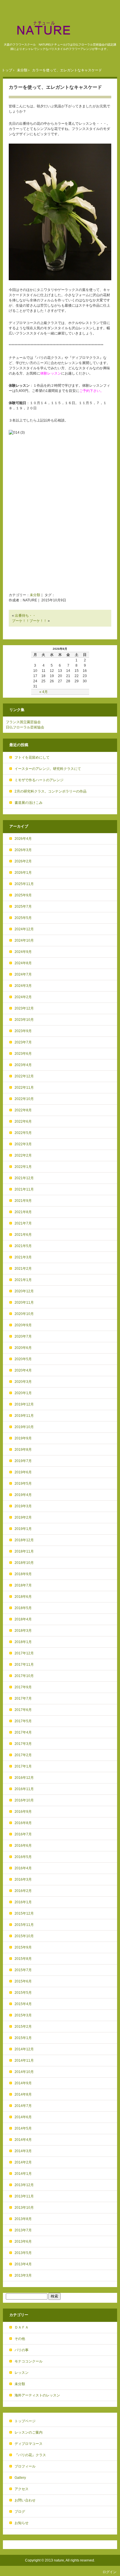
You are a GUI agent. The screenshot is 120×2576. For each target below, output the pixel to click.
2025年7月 (23, 907)
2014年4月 (23, 2140)
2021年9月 (23, 1201)
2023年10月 (24, 1020)
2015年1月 (23, 2038)
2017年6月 (23, 1710)
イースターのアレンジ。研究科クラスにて (48, 769)
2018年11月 (24, 1551)
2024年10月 (24, 940)
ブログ (20, 2512)
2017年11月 (24, 1665)
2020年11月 (24, 1303)
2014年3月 (23, 2151)
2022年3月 (23, 1144)
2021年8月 (23, 1212)
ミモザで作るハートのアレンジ (39, 780)
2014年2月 (23, 2162)
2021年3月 (23, 1257)
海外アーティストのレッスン (37, 2395)
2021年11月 (24, 1189)
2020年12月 (24, 1291)
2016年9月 (23, 1812)
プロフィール (25, 2466)
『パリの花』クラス (30, 2455)
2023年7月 (23, 1042)
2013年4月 (23, 2264)
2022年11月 (24, 1088)
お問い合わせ (25, 2500)
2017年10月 (24, 1676)
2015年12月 (24, 1913)
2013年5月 (23, 2253)
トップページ (25, 2421)
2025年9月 (23, 895)
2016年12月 (24, 1778)
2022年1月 (23, 1167)
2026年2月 (23, 861)
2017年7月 (23, 1698)
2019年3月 (23, 1506)
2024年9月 (23, 952)
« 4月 (44, 692)
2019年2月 (23, 1517)
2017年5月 (23, 1721)
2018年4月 (23, 1619)
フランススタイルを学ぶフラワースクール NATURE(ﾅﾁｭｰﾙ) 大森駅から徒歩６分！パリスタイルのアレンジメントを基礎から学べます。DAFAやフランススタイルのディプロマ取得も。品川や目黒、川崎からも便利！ (60, 28)
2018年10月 (24, 1563)
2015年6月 (23, 1981)
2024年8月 (23, 963)
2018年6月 (23, 1597)
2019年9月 (23, 1438)
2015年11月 (24, 1925)
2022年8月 (23, 1110)
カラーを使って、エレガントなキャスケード (55, 87)
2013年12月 (24, 2185)
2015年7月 (23, 1970)
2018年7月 (23, 1585)
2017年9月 (23, 1687)
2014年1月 (23, 2174)
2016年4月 (23, 1868)
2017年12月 (24, 1653)
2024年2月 (23, 997)
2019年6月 (23, 1472)
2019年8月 (23, 1450)
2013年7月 (23, 2230)
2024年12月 (24, 929)
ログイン (110, 2572)
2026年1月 (23, 873)
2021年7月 (23, 1223)
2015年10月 (24, 1936)
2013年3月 (23, 2275)
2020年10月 (24, 1314)
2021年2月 (23, 1269)
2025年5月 (23, 918)
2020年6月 (23, 1348)
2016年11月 (24, 1789)
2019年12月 (24, 1404)
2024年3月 (23, 986)
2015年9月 (23, 1947)
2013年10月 (24, 2208)
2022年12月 (24, 1076)
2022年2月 (23, 1155)
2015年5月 (23, 1993)
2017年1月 (23, 1766)
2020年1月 (23, 1393)
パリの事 (22, 2350)
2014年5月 (23, 2128)
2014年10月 (24, 2072)
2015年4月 (23, 2004)
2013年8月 (23, 2219)
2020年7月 (23, 1336)
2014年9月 (23, 2083)
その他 (20, 2339)
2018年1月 (23, 1642)
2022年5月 (23, 1133)
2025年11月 (24, 884)
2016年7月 (23, 1834)
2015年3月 (23, 2015)
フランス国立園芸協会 (23, 722)
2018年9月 (23, 1574)
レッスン (22, 2373)
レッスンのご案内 (29, 2432)
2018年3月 (23, 1631)
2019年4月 (23, 1495)
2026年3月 (23, 850)
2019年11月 (24, 1416)
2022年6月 (23, 1121)
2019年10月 (24, 1427)
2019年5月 (23, 1484)
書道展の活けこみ (29, 803)
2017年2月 (23, 1755)
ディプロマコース (29, 2444)
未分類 (35, 595)
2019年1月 (23, 1529)
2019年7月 (23, 1461)
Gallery (20, 2478)
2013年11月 (24, 2196)
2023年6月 (23, 1054)
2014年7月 (23, 2106)
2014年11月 (24, 2061)
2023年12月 (24, 1008)
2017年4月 (23, 1732)
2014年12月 (24, 2049)
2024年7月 (23, 974)
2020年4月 (23, 1370)
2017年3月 (23, 1744)
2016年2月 (23, 1891)
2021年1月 (23, 1280)
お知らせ (22, 2523)
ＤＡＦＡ (22, 2327)
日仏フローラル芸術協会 (25, 727)
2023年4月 (23, 1065)
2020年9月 (23, 1325)
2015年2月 (23, 2027)
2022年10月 (24, 1099)
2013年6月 (23, 2242)
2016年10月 (24, 1800)
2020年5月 (23, 1359)
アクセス (22, 2489)
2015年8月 (23, 1959)
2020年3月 (23, 1382)
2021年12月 (24, 1178)
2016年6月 (23, 1846)
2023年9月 (23, 1031)
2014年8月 (23, 2094)
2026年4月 (23, 839)
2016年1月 (23, 1902)
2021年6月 (23, 1235)
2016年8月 (23, 1823)
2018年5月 (23, 1608)
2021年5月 (23, 1246)
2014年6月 (23, 2117)
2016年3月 (23, 1879)
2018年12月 (24, 1540)
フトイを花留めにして (32, 757)
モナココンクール (29, 2361)
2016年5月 (23, 1857)
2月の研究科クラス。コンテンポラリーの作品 (51, 791)
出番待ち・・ (25, 616)
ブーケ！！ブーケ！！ (29, 621)
